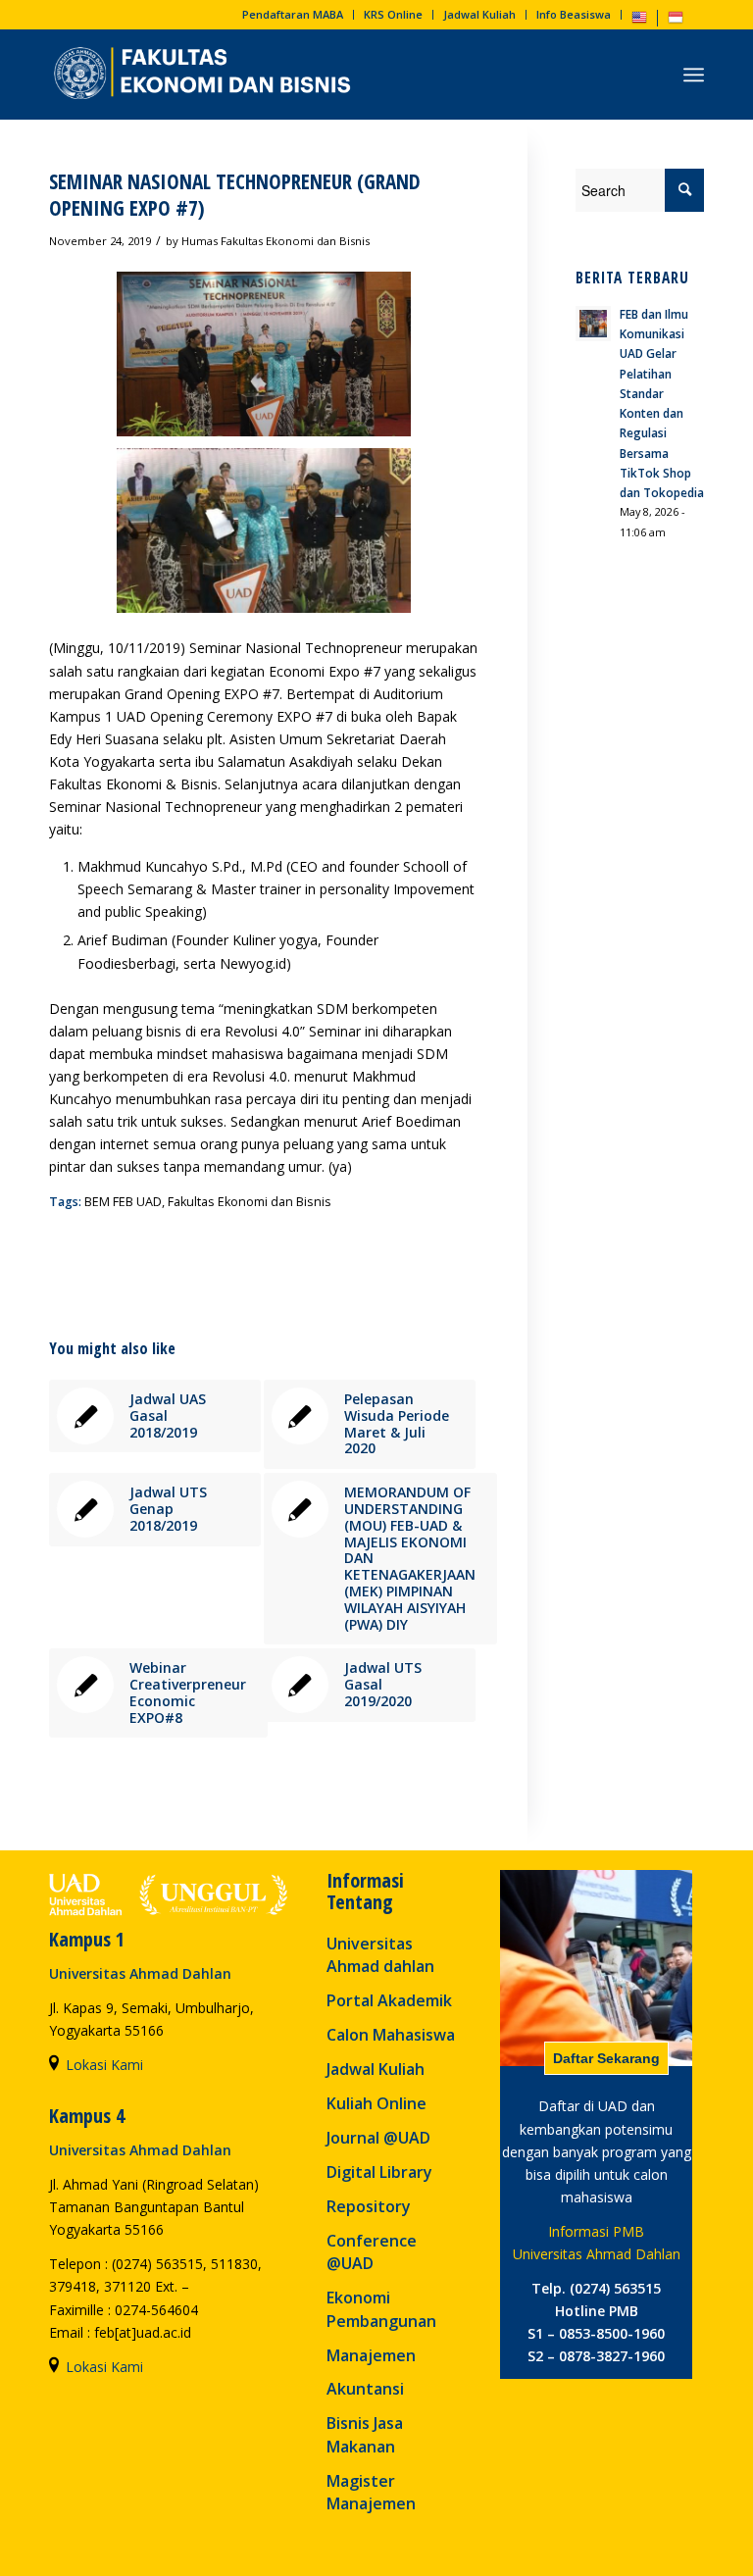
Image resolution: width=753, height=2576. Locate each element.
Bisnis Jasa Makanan (365, 2434)
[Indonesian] (676, 21)
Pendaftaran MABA (293, 14)
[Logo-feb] (205, 75)
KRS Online (393, 14)
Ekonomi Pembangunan (381, 2309)
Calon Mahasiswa (391, 2035)
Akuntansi (365, 2389)
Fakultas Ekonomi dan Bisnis (250, 1202)
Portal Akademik (389, 2000)
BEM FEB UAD (123, 1202)
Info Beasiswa (574, 14)
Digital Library (379, 2172)
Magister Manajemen (371, 2492)
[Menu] (694, 75)
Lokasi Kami (104, 2065)
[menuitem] (293, 15)
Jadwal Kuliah (479, 14)
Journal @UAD (378, 2138)
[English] (639, 21)
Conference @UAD (372, 2252)
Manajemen (371, 2355)
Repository (369, 2206)
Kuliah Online (376, 2103)
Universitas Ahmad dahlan (380, 1955)
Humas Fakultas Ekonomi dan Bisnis (276, 241)
